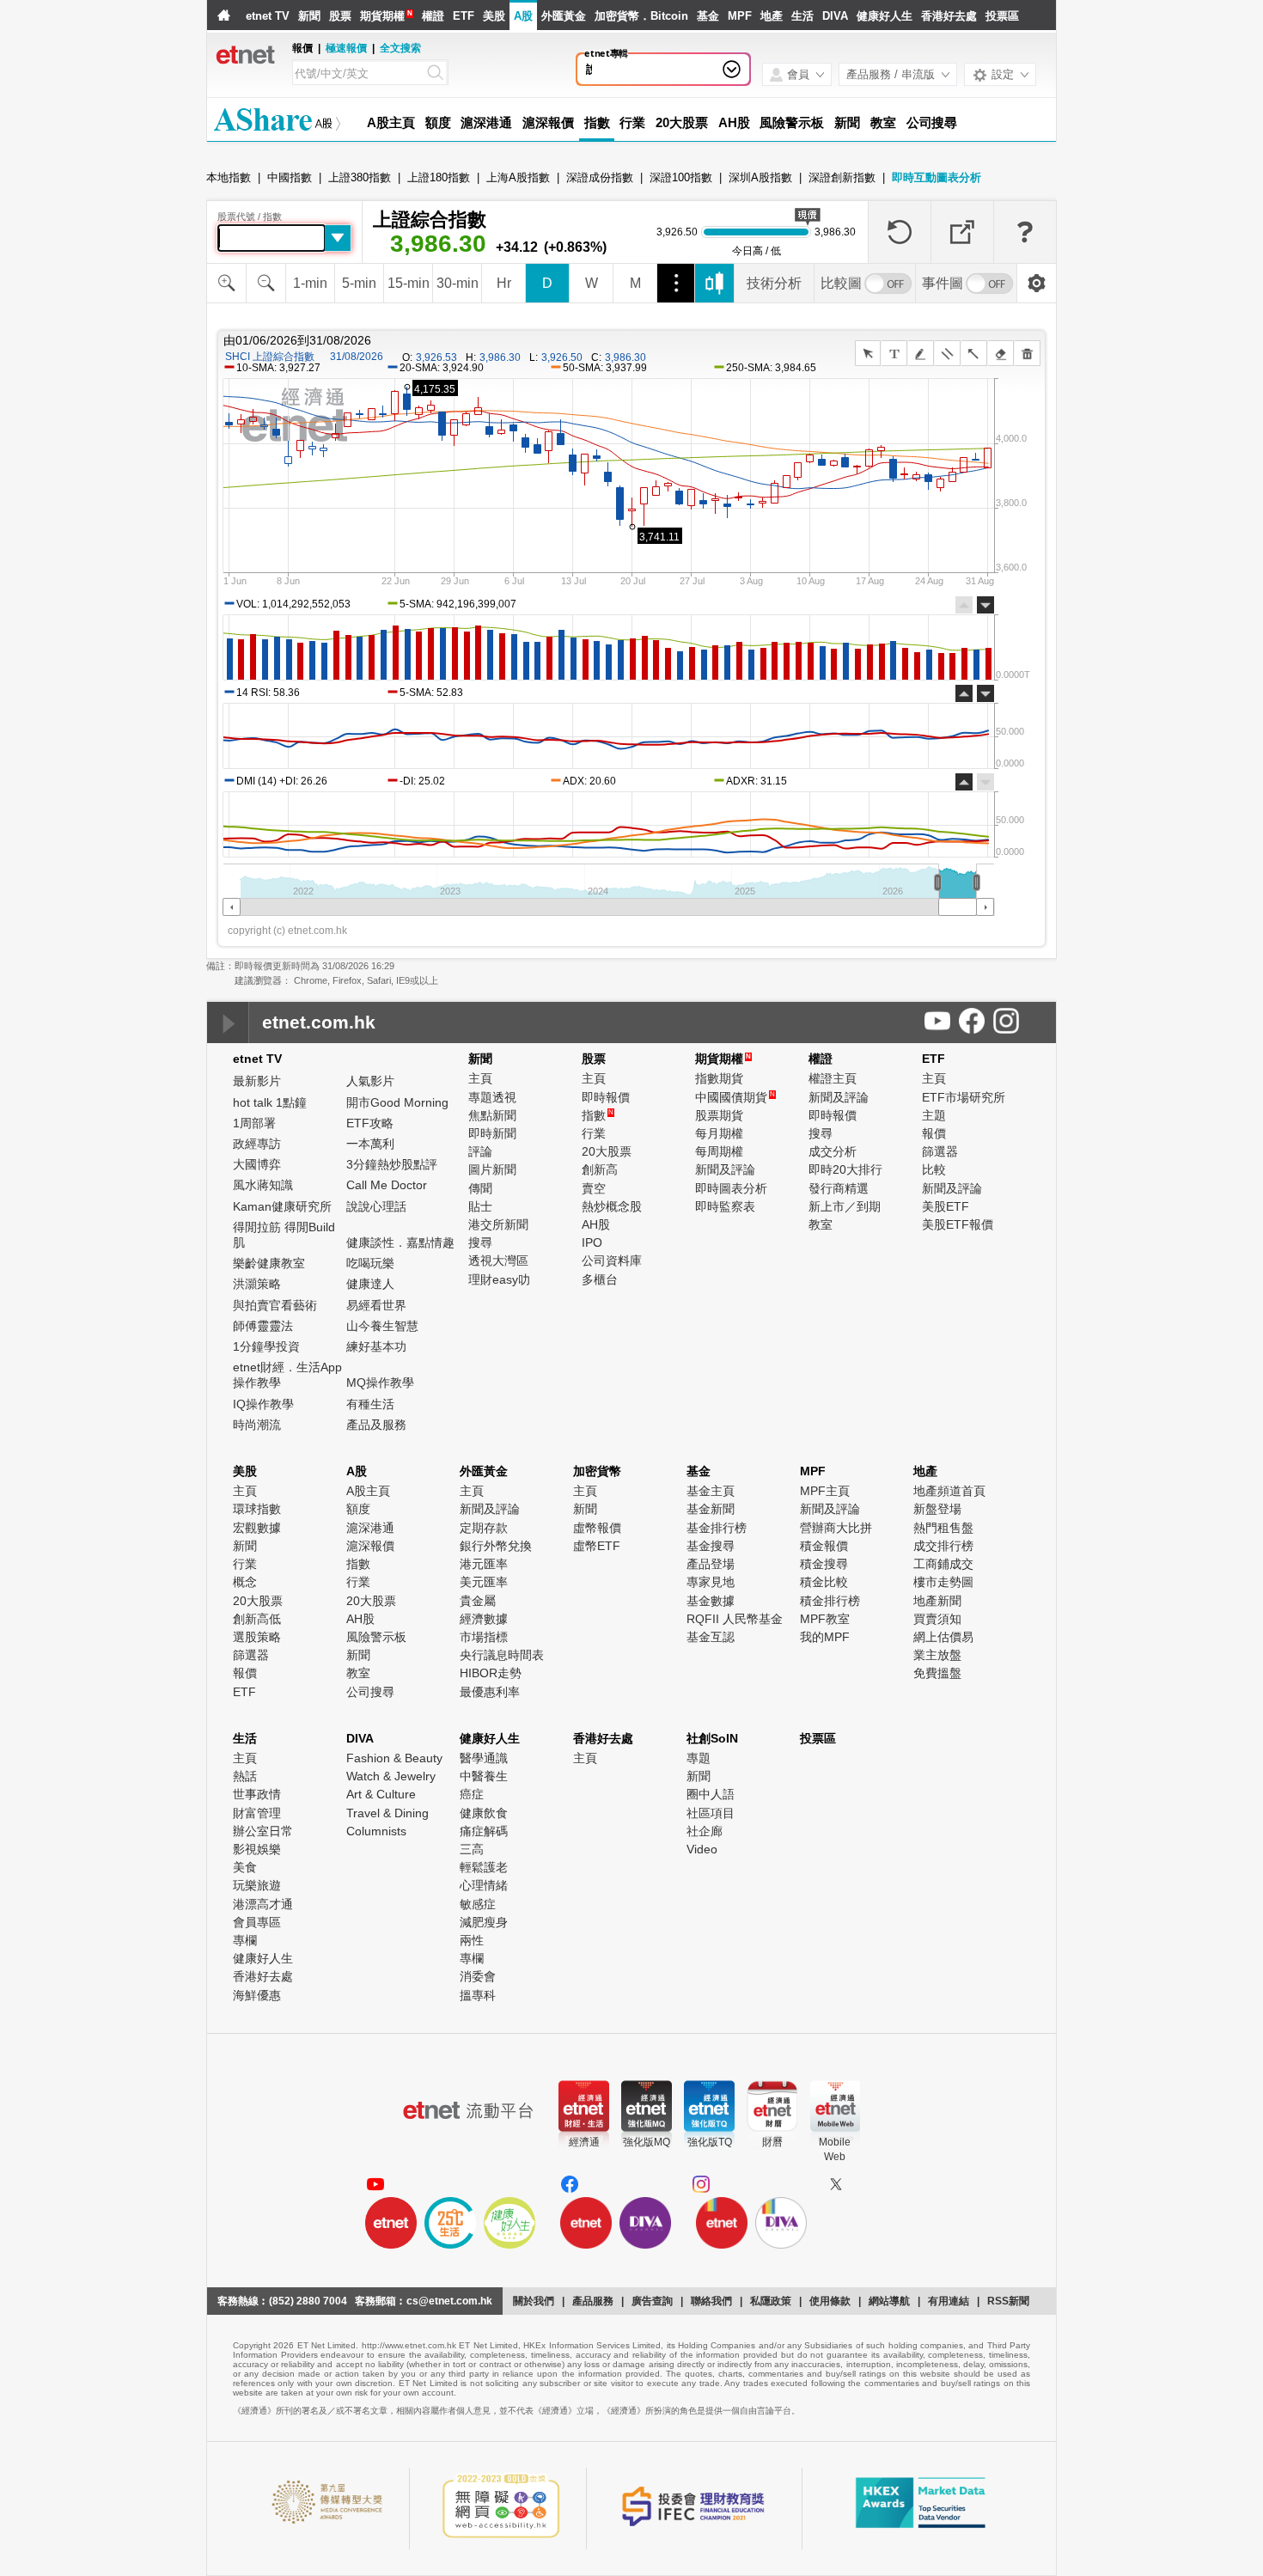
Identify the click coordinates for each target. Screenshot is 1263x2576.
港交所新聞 (498, 1224)
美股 (494, 16)
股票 (340, 16)
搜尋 (480, 1242)
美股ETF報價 (958, 1224)
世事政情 (257, 1794)
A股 (523, 16)
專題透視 (492, 1097)
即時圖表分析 (731, 1188)
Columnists (376, 1831)
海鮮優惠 (257, 1995)
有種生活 (370, 1404)
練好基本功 (376, 1346)
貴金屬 (478, 1601)
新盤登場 (937, 1509)
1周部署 (254, 1123)
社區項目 (711, 1813)
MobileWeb (835, 2149)
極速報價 (346, 48)
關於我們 (534, 2301)
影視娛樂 (257, 1849)
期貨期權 (382, 16)
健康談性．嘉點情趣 (400, 1242)
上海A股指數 (518, 177)
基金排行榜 (717, 1528)
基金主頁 (711, 1491)
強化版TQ (710, 2142)
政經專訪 (257, 1144)
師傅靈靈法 (263, 1326)
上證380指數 (360, 177)
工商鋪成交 (943, 1564)
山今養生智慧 (382, 1326)
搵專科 (478, 1995)
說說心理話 (614, 69)
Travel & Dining (387, 1813)
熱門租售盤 (943, 1528)
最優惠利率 (490, 1692)
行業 (632, 122)
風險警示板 (792, 122)
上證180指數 (439, 177)
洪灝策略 (257, 1284)
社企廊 (705, 1831)
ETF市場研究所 (964, 1097)
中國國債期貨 (735, 1097)
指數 (597, 122)
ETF (464, 16)
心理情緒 (484, 1885)
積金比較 (824, 1582)
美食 (245, 1867)
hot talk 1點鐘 (270, 1102)
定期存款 (484, 1528)
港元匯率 (484, 1564)
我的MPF (825, 1637)
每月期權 (719, 1133)
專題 (699, 1758)
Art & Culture (381, 1794)
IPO (592, 1242)
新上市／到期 (845, 1206)
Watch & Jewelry (391, 1776)
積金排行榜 (830, 1601)
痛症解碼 (484, 1831)
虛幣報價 (597, 1528)
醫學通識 (484, 1758)
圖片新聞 (492, 1169)
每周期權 (719, 1151)
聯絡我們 (711, 2301)
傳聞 (480, 1188)
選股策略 (257, 1637)
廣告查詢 (652, 2301)
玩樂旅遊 (257, 1885)
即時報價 (606, 1097)
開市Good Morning (397, 1102)
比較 (934, 1169)
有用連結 (949, 2301)
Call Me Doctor (387, 1185)
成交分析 (833, 1151)
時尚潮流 (257, 1425)
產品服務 (593, 2301)
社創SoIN (712, 1738)
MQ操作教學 (380, 1383)
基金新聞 (711, 1509)
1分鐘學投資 (266, 1346)
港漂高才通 (263, 1904)
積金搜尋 (824, 1564)
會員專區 (257, 1922)
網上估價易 (943, 1637)
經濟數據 (484, 1619)
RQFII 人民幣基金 (735, 1619)
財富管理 (257, 1813)
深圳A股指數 (760, 177)
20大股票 (682, 122)
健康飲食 (484, 1813)
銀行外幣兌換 (496, 1546)
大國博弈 (257, 1164)
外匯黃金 (564, 16)
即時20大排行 (845, 1169)
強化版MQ (647, 2142)
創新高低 (257, 1619)
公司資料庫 (612, 1261)
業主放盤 (937, 1655)
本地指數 (229, 177)
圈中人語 (711, 1794)
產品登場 (711, 1564)
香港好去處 (949, 16)
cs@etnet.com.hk (449, 2301)
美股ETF (946, 1206)
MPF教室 (825, 1619)
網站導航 (889, 2301)
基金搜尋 (711, 1546)
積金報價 (824, 1546)
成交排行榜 (943, 1546)
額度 (438, 122)
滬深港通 (486, 122)
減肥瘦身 (484, 1922)
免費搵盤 (937, 1673)
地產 (772, 16)
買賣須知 (937, 1619)
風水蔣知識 (263, 1185)
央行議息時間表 (502, 1655)
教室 (883, 122)
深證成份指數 (600, 177)
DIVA (835, 16)
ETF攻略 (370, 1123)
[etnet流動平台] (468, 2110)
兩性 (472, 1940)
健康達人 (370, 1284)
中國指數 (290, 177)
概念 (245, 1582)
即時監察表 (725, 1206)
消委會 (478, 1976)
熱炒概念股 (612, 1206)
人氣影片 (370, 1081)
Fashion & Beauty (394, 1758)
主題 (934, 1115)
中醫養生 (484, 1776)
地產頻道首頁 (949, 1491)
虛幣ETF (597, 1546)
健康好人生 (885, 16)
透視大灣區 (498, 1261)
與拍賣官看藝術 (275, 1305)
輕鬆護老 (484, 1867)
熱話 (245, 1776)
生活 (802, 16)
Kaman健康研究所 (282, 1206)
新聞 (309, 16)
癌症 (472, 1794)
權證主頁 (833, 1078)
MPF (740, 16)
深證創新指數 (842, 177)
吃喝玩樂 (370, 1263)
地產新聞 (937, 1601)
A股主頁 (391, 122)
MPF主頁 (825, 1491)
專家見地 (711, 1582)
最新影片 (257, 1081)
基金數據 (711, 1601)
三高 (472, 1849)
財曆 (772, 2142)
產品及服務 (376, 1425)
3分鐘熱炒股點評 (392, 1164)
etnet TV (268, 16)
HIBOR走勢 (491, 1673)
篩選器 (940, 1151)
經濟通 (584, 2142)
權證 (433, 16)
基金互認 (711, 1637)
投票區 (1002, 16)
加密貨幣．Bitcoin (641, 16)
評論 (480, 1151)
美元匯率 (484, 1582)
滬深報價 (548, 122)
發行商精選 (839, 1188)
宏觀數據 (257, 1528)
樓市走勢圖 (943, 1582)
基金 (708, 16)
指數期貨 (719, 1078)
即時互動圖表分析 (937, 177)
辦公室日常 (263, 1831)
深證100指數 (681, 177)
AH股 (734, 122)
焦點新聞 (492, 1115)
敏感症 (478, 1904)
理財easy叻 (499, 1279)
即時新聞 (492, 1133)
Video (702, 1849)
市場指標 (484, 1637)
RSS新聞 (1008, 2301)
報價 (934, 1133)
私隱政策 (771, 2301)
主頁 (480, 1078)
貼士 (480, 1206)
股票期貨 (719, 1115)
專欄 (245, 1940)
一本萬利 (370, 1144)
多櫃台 (600, 1279)
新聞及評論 (725, 1169)
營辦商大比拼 (836, 1528)
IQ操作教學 (263, 1404)
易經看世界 (376, 1305)
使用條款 (830, 2301)
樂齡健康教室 (269, 1263)
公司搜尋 (932, 122)
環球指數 (257, 1509)
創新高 (600, 1169)
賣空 (594, 1188)
